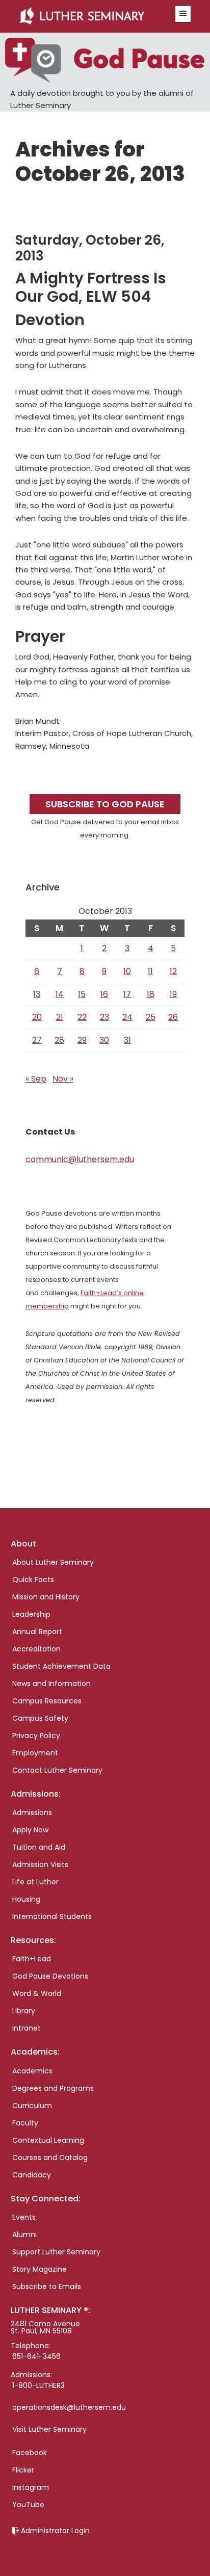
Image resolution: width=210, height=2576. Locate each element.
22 (82, 1017)
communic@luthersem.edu (80, 1159)
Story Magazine (40, 2269)
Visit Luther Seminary (49, 2429)
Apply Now (30, 1830)
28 (59, 1040)
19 (173, 994)
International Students (52, 1916)
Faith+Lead (32, 1959)
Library (24, 2011)
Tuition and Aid (39, 1847)
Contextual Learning (48, 2140)
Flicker (23, 2470)
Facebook (30, 2453)
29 (82, 1040)
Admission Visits (40, 1864)
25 (151, 1017)
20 (37, 1017)
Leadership (31, 1614)
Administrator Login (55, 2531)
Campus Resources (47, 1701)
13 (37, 994)
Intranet (27, 2028)
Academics (32, 2071)
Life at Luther (35, 1882)
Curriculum (32, 2106)
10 (127, 971)
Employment (35, 1753)
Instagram (31, 2487)
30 (104, 1040)
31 (127, 1040)
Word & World (37, 1993)
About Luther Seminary (53, 1562)
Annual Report (37, 1632)
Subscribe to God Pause (105, 804)
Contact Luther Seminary (57, 1770)
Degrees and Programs (53, 2088)
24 (127, 1017)
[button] (183, 14)
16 (104, 994)
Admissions (32, 1812)
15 (82, 994)
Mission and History (46, 1597)
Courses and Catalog (50, 2158)
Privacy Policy (36, 1736)
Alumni (24, 2235)
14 (60, 994)
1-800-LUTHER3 (38, 2385)
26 (173, 1017)
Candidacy (32, 2175)
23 (104, 1017)
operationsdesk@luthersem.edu (69, 2407)
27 (37, 1040)
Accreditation (36, 1649)
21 (60, 1017)
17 (127, 994)
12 (173, 971)
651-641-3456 (36, 2356)
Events (24, 2217)
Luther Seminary (91, 16)
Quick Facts (33, 1580)
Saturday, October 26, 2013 (90, 248)
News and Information (51, 1684)
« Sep (36, 1079)
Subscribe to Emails (47, 2286)
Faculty (25, 2123)
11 (150, 971)
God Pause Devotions (50, 1976)
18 (151, 994)
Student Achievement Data (61, 1666)
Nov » (63, 1079)
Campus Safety (40, 1718)
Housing (26, 1899)
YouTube (28, 2505)
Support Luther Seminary (56, 2252)
